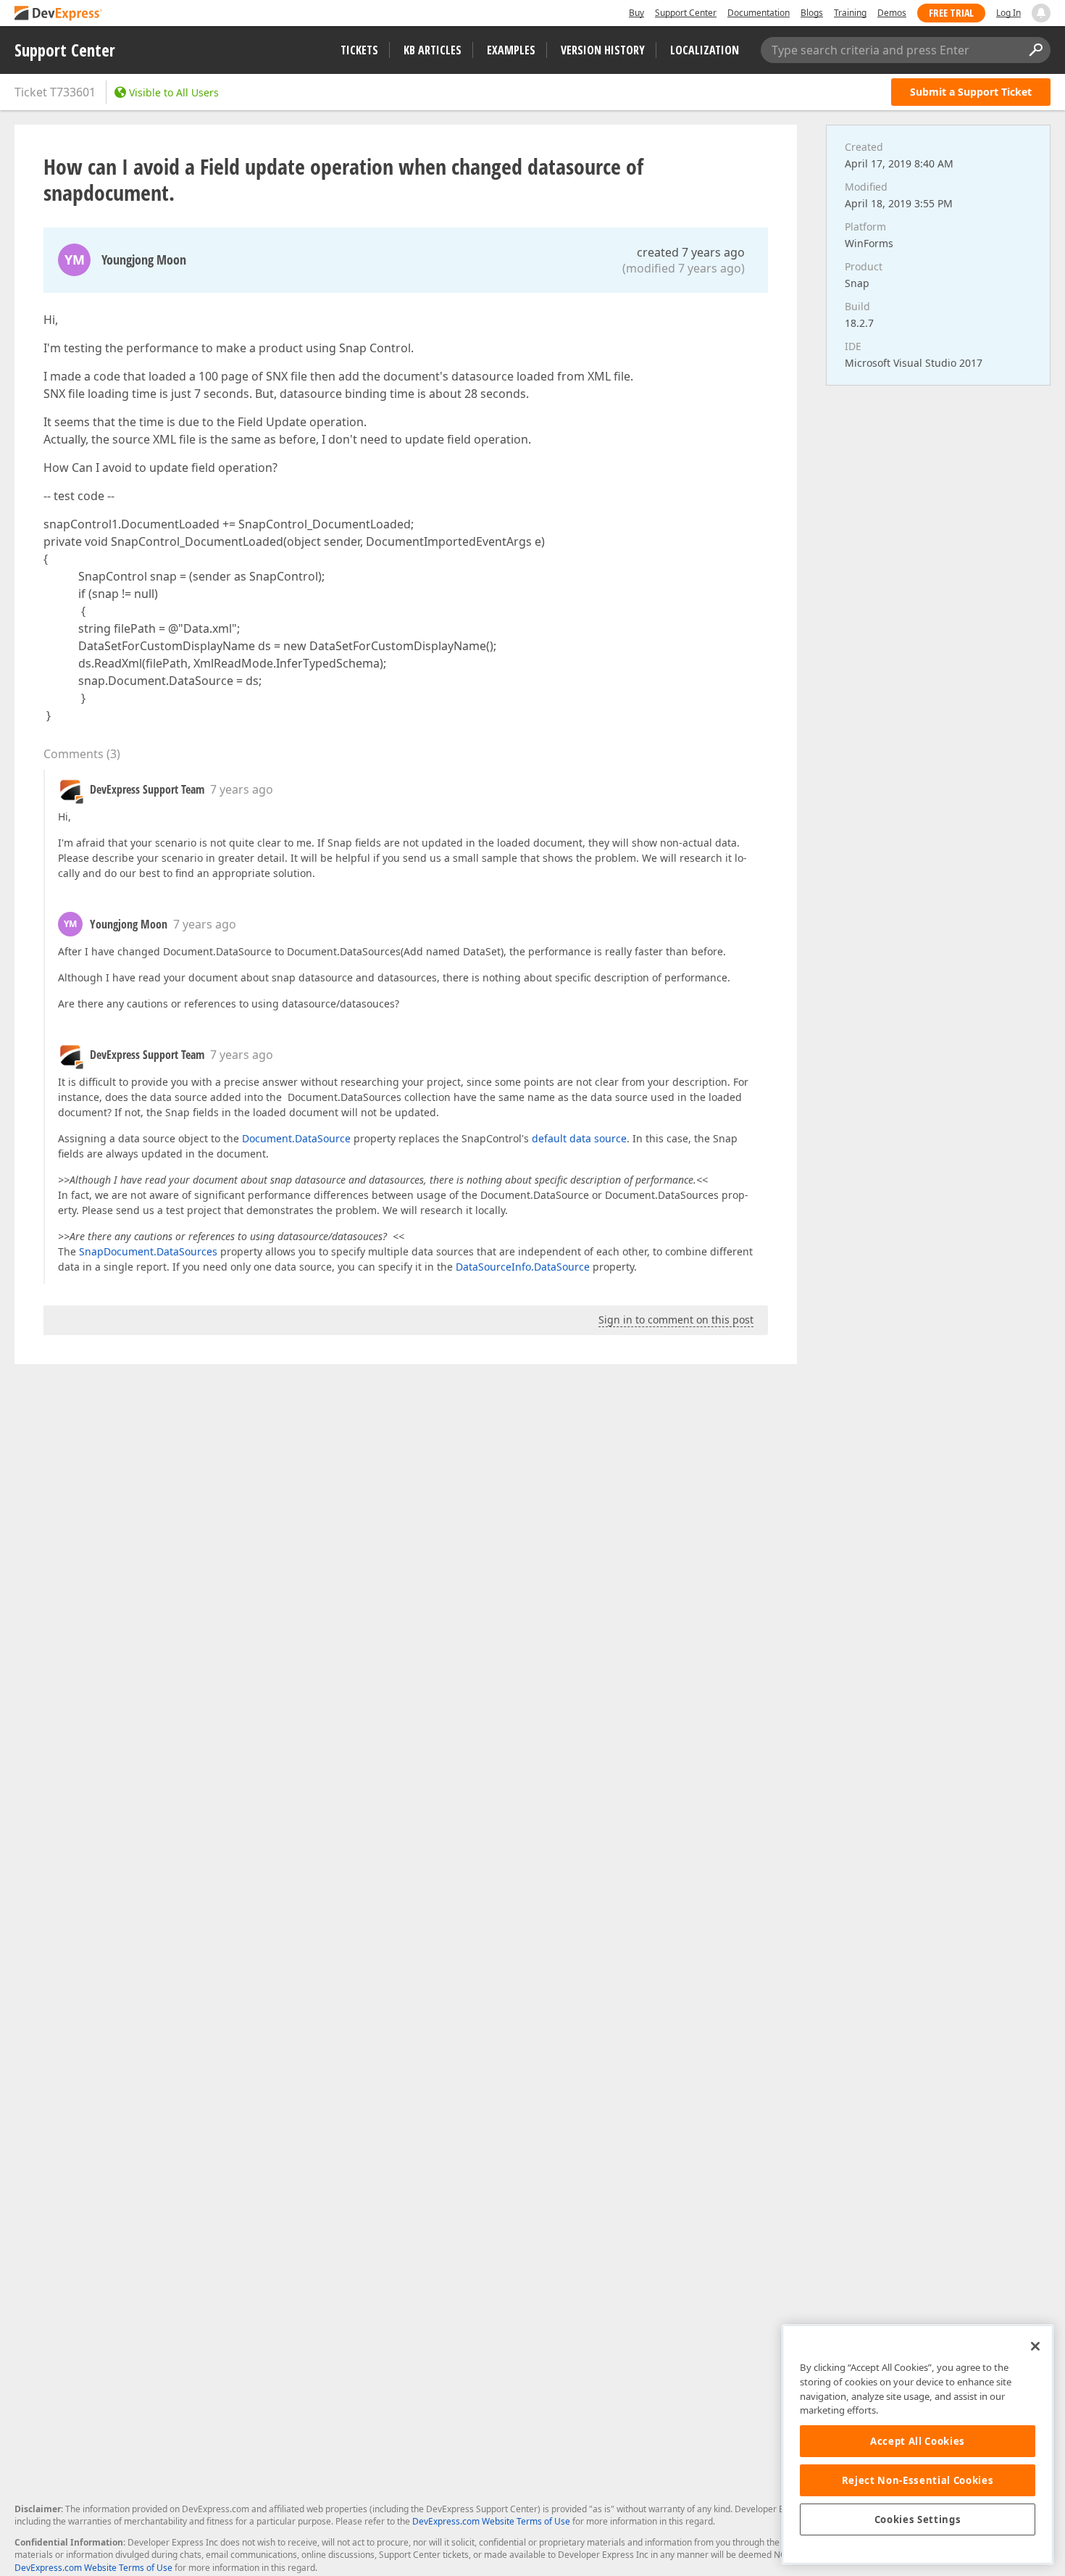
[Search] (1035, 50)
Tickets (359, 50)
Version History (603, 50)
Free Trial (951, 13)
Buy (636, 13)
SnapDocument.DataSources (148, 1251)
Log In (1008, 13)
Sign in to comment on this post (676, 1320)
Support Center (686, 13)
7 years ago (242, 789)
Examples (511, 50)
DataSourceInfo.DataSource (523, 1267)
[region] (918, 2444)
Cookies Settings (918, 2519)
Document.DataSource (296, 1138)
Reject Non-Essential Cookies (918, 2480)
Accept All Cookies (918, 2441)
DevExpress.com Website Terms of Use (491, 2521)
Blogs (812, 13)
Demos (892, 13)
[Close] (1035, 2346)
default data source (579, 1138)
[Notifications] (1041, 13)
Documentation (759, 13)
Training (850, 13)
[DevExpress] (59, 14)
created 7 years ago (691, 252)
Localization (705, 50)
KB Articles (433, 50)
